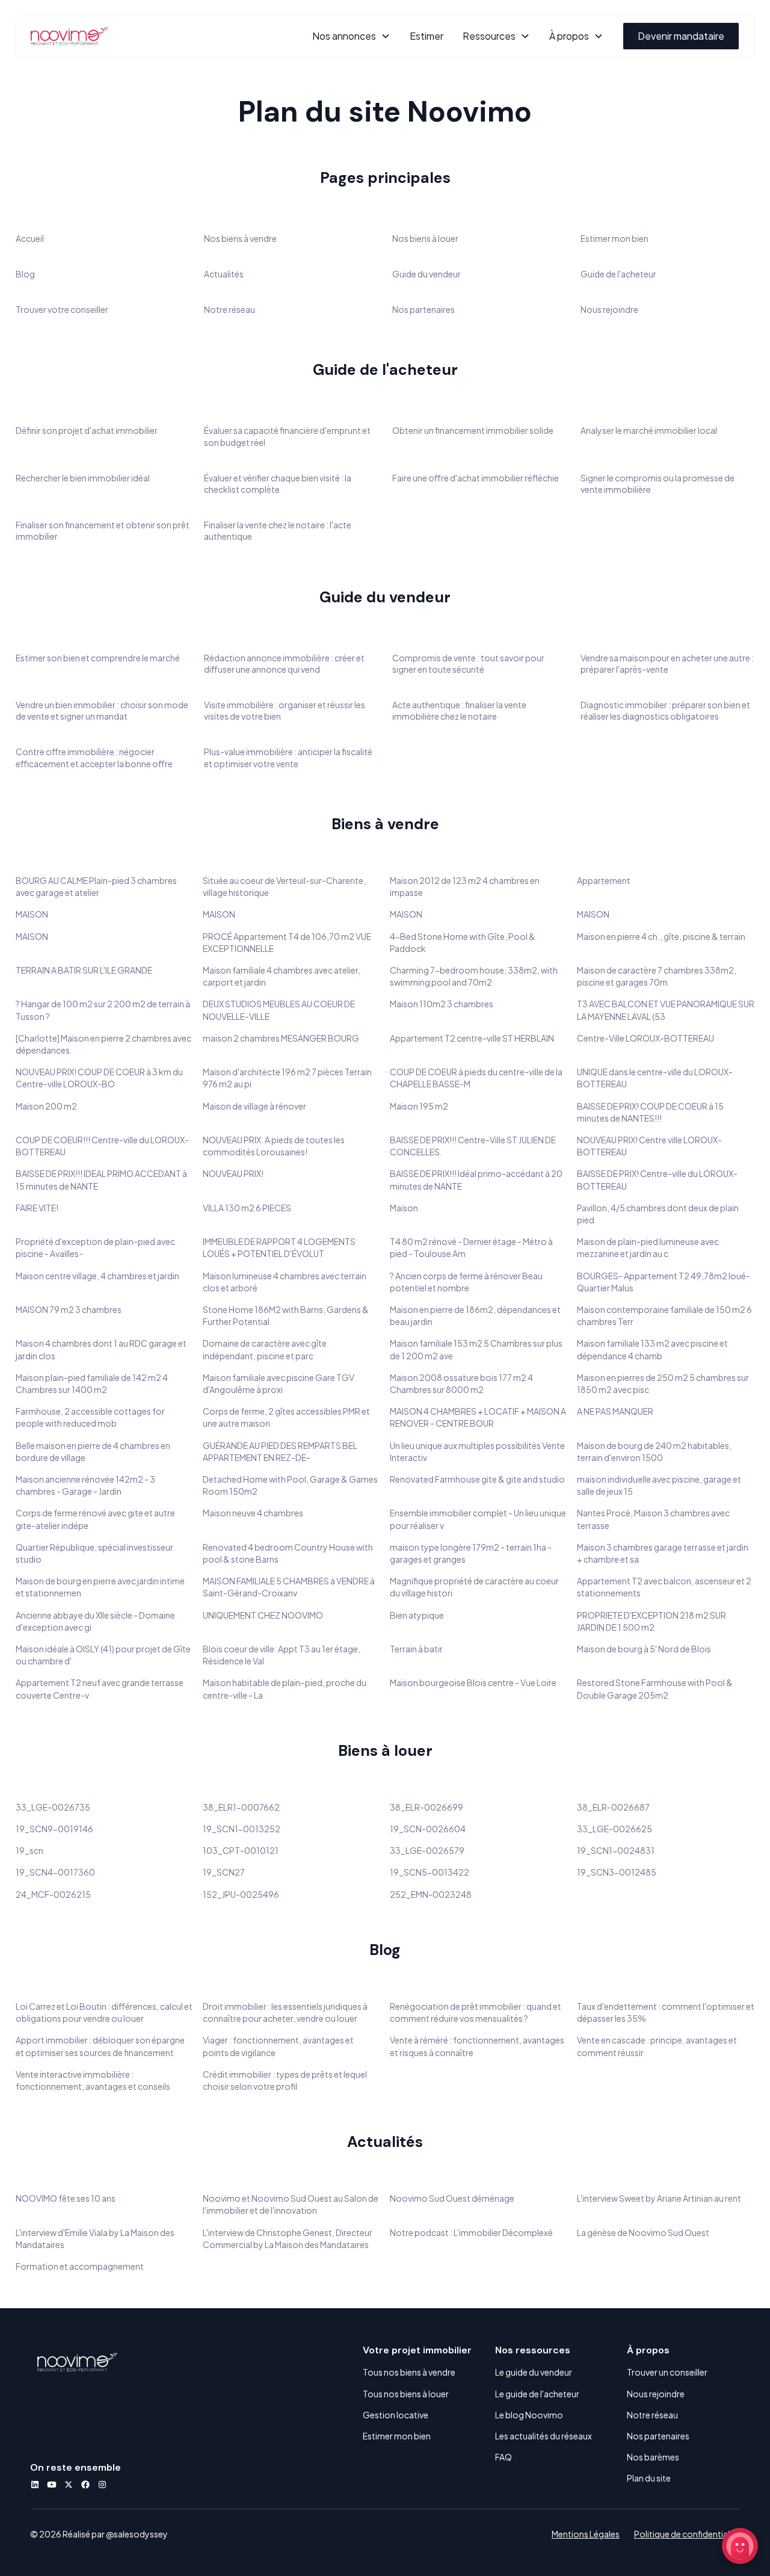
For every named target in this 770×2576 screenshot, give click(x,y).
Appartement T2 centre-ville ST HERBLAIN (472, 1038)
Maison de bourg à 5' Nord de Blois (644, 1649)
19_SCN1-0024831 (616, 1850)
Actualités (224, 274)
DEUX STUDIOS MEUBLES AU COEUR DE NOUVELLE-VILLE (279, 1010)
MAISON (32, 914)
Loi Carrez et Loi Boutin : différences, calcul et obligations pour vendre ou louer (104, 2012)
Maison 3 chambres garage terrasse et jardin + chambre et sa (663, 1553)
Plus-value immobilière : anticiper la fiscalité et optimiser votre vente (288, 757)
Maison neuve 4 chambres (253, 1513)
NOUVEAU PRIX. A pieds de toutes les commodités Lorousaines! (274, 1146)
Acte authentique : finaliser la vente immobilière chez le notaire (459, 710)
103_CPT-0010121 (241, 1850)
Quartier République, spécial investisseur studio (94, 1553)
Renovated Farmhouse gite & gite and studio (477, 1479)
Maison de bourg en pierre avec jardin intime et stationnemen (100, 1587)
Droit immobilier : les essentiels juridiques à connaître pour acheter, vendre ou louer (285, 2012)
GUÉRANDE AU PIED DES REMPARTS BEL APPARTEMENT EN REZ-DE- (280, 1451)
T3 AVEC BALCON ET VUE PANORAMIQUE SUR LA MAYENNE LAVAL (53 (666, 1010)
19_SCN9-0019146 (54, 1829)
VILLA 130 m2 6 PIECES (247, 1208)
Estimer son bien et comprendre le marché (98, 658)
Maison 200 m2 (46, 1106)
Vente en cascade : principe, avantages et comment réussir (657, 2046)
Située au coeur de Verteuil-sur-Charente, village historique (284, 886)
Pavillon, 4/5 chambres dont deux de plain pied (658, 1214)
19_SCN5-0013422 (430, 1872)
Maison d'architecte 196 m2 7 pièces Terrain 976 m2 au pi (287, 1078)
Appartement (604, 880)
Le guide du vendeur (534, 2372)
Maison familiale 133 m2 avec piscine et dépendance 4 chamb (652, 1349)
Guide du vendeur (427, 274)
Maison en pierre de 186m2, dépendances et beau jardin (475, 1315)
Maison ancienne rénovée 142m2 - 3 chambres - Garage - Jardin (85, 1485)
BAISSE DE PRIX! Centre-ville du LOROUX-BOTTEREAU (657, 1179)
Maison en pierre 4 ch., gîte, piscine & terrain (661, 936)
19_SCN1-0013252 (242, 1829)
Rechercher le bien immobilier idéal (83, 478)
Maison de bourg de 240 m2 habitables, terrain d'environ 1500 (654, 1451)
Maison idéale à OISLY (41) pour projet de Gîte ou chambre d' (103, 1655)
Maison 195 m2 (419, 1106)
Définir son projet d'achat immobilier (87, 430)
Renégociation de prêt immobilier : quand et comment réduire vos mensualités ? (476, 2012)
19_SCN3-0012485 (617, 1872)
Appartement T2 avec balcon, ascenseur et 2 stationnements (664, 1587)
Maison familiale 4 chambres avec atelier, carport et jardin (282, 976)
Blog (25, 274)
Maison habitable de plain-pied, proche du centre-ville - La (285, 1688)
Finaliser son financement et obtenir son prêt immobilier (103, 530)
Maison (404, 1208)
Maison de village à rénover (254, 1106)
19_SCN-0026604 (428, 1829)
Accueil (30, 238)
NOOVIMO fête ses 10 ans (66, 2198)
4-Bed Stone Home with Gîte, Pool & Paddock (463, 942)
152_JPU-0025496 (241, 1894)
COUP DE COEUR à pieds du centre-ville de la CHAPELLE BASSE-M (476, 1078)
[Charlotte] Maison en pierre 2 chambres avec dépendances (103, 1044)
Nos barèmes (653, 2457)
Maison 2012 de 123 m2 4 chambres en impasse (465, 886)
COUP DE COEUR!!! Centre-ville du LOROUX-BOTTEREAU (102, 1146)
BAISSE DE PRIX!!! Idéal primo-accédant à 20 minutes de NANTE (476, 1179)
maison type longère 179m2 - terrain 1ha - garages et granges (471, 1553)
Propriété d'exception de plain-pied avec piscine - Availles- (95, 1247)
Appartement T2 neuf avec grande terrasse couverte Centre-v (100, 1688)
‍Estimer (427, 36)
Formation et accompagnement (80, 2266)
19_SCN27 (224, 1872)
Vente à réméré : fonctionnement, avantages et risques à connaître (477, 2046)
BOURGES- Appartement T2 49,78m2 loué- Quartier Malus (664, 1282)
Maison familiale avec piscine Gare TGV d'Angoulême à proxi (279, 1383)
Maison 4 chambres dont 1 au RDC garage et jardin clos (101, 1349)
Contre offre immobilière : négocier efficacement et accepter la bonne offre (94, 757)
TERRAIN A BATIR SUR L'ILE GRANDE (84, 970)
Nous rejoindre (609, 309)
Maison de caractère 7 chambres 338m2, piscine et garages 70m (657, 976)
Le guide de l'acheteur (537, 2394)
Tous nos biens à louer (406, 2394)
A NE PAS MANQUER (615, 1411)
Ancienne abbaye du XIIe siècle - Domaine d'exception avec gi (95, 1621)
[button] (351, 36)
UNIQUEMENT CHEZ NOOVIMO (263, 1615)
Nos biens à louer (425, 238)
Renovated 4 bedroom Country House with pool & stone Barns (288, 1553)
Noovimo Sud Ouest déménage (452, 2198)
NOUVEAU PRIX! (233, 1173)
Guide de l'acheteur (618, 274)
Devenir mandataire (681, 36)
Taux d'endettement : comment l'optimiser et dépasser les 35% (666, 2012)
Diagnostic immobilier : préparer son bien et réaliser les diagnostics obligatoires (665, 710)
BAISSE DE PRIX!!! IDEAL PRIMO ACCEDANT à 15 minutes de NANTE (101, 1179)
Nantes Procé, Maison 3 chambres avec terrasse (653, 1519)
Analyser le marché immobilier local (649, 430)
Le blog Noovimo (529, 2415)
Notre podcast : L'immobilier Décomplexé (471, 2232)
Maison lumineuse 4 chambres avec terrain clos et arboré (285, 1282)
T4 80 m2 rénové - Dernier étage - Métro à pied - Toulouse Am (471, 1247)
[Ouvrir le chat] (740, 2546)
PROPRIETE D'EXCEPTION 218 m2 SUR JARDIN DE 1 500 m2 (651, 1621)
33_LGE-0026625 (614, 1829)
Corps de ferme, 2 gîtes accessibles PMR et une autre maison (286, 1417)
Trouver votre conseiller (62, 309)
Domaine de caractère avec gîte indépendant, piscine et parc (265, 1349)
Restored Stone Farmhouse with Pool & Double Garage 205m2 (655, 1688)
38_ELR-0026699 (427, 1807)
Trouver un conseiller (667, 2372)
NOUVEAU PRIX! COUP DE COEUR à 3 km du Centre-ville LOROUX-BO (99, 1078)
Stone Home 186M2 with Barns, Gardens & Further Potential (286, 1315)
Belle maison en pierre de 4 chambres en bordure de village (93, 1451)
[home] (69, 36)
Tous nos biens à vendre (409, 2372)
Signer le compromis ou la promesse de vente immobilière (658, 483)
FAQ (504, 2457)
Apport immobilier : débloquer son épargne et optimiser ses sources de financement (100, 2046)
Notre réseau (229, 309)
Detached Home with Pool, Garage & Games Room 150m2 (290, 1485)
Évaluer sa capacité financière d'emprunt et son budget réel (287, 436)
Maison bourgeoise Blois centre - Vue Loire (473, 1682)
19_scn (29, 1850)
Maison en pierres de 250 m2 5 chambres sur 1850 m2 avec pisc (663, 1383)
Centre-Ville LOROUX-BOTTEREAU (645, 1038)
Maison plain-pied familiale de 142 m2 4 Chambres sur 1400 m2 (92, 1383)
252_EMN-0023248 (431, 1894)
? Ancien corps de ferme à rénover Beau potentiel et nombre (466, 1282)
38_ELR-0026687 (613, 1807)
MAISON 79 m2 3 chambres (69, 1309)
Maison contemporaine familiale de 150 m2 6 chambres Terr (664, 1315)
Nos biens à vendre (240, 238)
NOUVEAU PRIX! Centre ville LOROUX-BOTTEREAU (649, 1146)
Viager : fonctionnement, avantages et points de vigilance (278, 2046)
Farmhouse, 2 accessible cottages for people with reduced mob (90, 1417)
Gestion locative (396, 2415)
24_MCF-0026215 (53, 1894)
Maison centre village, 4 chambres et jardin (97, 1276)
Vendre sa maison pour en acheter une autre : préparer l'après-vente (667, 663)
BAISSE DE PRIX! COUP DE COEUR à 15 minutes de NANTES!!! (650, 1112)
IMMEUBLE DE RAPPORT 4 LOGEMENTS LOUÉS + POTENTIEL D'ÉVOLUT (279, 1247)
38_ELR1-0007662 (241, 1807)
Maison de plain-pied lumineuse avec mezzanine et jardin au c (648, 1247)
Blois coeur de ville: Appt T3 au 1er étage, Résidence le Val (282, 1655)
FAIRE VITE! (37, 1208)
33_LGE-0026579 (427, 1850)
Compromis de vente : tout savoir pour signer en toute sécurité (468, 663)
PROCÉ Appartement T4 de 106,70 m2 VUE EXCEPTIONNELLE (287, 942)
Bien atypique (417, 1615)
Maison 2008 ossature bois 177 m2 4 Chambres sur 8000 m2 (461, 1383)
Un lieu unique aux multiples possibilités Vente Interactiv (477, 1451)
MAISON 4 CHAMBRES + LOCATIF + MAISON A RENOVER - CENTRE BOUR (478, 1417)
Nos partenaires (423, 309)
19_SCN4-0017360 (55, 1872)
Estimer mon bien (614, 238)
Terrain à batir (416, 1649)
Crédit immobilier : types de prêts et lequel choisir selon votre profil (285, 2080)
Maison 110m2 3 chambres (442, 1004)
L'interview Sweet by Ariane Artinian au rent (659, 2198)
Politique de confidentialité (687, 2534)
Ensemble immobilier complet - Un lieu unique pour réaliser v (478, 1519)
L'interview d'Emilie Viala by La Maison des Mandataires (95, 2238)
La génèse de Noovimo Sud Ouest (643, 2232)
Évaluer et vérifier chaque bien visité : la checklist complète (278, 483)
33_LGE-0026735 (53, 1807)
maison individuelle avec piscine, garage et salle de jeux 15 (659, 1485)
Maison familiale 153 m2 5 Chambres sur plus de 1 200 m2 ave (476, 1349)
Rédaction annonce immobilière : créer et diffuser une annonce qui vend (284, 663)
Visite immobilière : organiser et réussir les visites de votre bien (285, 710)
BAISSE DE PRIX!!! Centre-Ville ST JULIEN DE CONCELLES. (473, 1146)
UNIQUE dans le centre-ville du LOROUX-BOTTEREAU (655, 1078)
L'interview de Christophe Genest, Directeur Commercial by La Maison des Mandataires (288, 2238)
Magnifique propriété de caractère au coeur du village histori (474, 1587)
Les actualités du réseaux (544, 2436)
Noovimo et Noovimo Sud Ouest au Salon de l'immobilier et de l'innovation (291, 2204)
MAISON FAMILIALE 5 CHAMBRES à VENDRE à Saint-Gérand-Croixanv (289, 1587)
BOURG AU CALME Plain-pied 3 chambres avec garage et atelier (96, 886)
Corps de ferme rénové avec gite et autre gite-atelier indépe (95, 1519)
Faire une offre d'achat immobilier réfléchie (476, 478)
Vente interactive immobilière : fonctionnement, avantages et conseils (93, 2080)
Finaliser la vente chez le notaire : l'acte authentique (278, 530)
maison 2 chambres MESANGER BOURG (281, 1038)
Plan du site (649, 2478)
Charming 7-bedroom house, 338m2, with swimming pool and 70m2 (474, 976)
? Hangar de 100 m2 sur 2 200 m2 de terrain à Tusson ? (103, 1010)
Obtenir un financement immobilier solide (473, 430)
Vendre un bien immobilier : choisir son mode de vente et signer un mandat (102, 710)
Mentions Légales (586, 2534)
